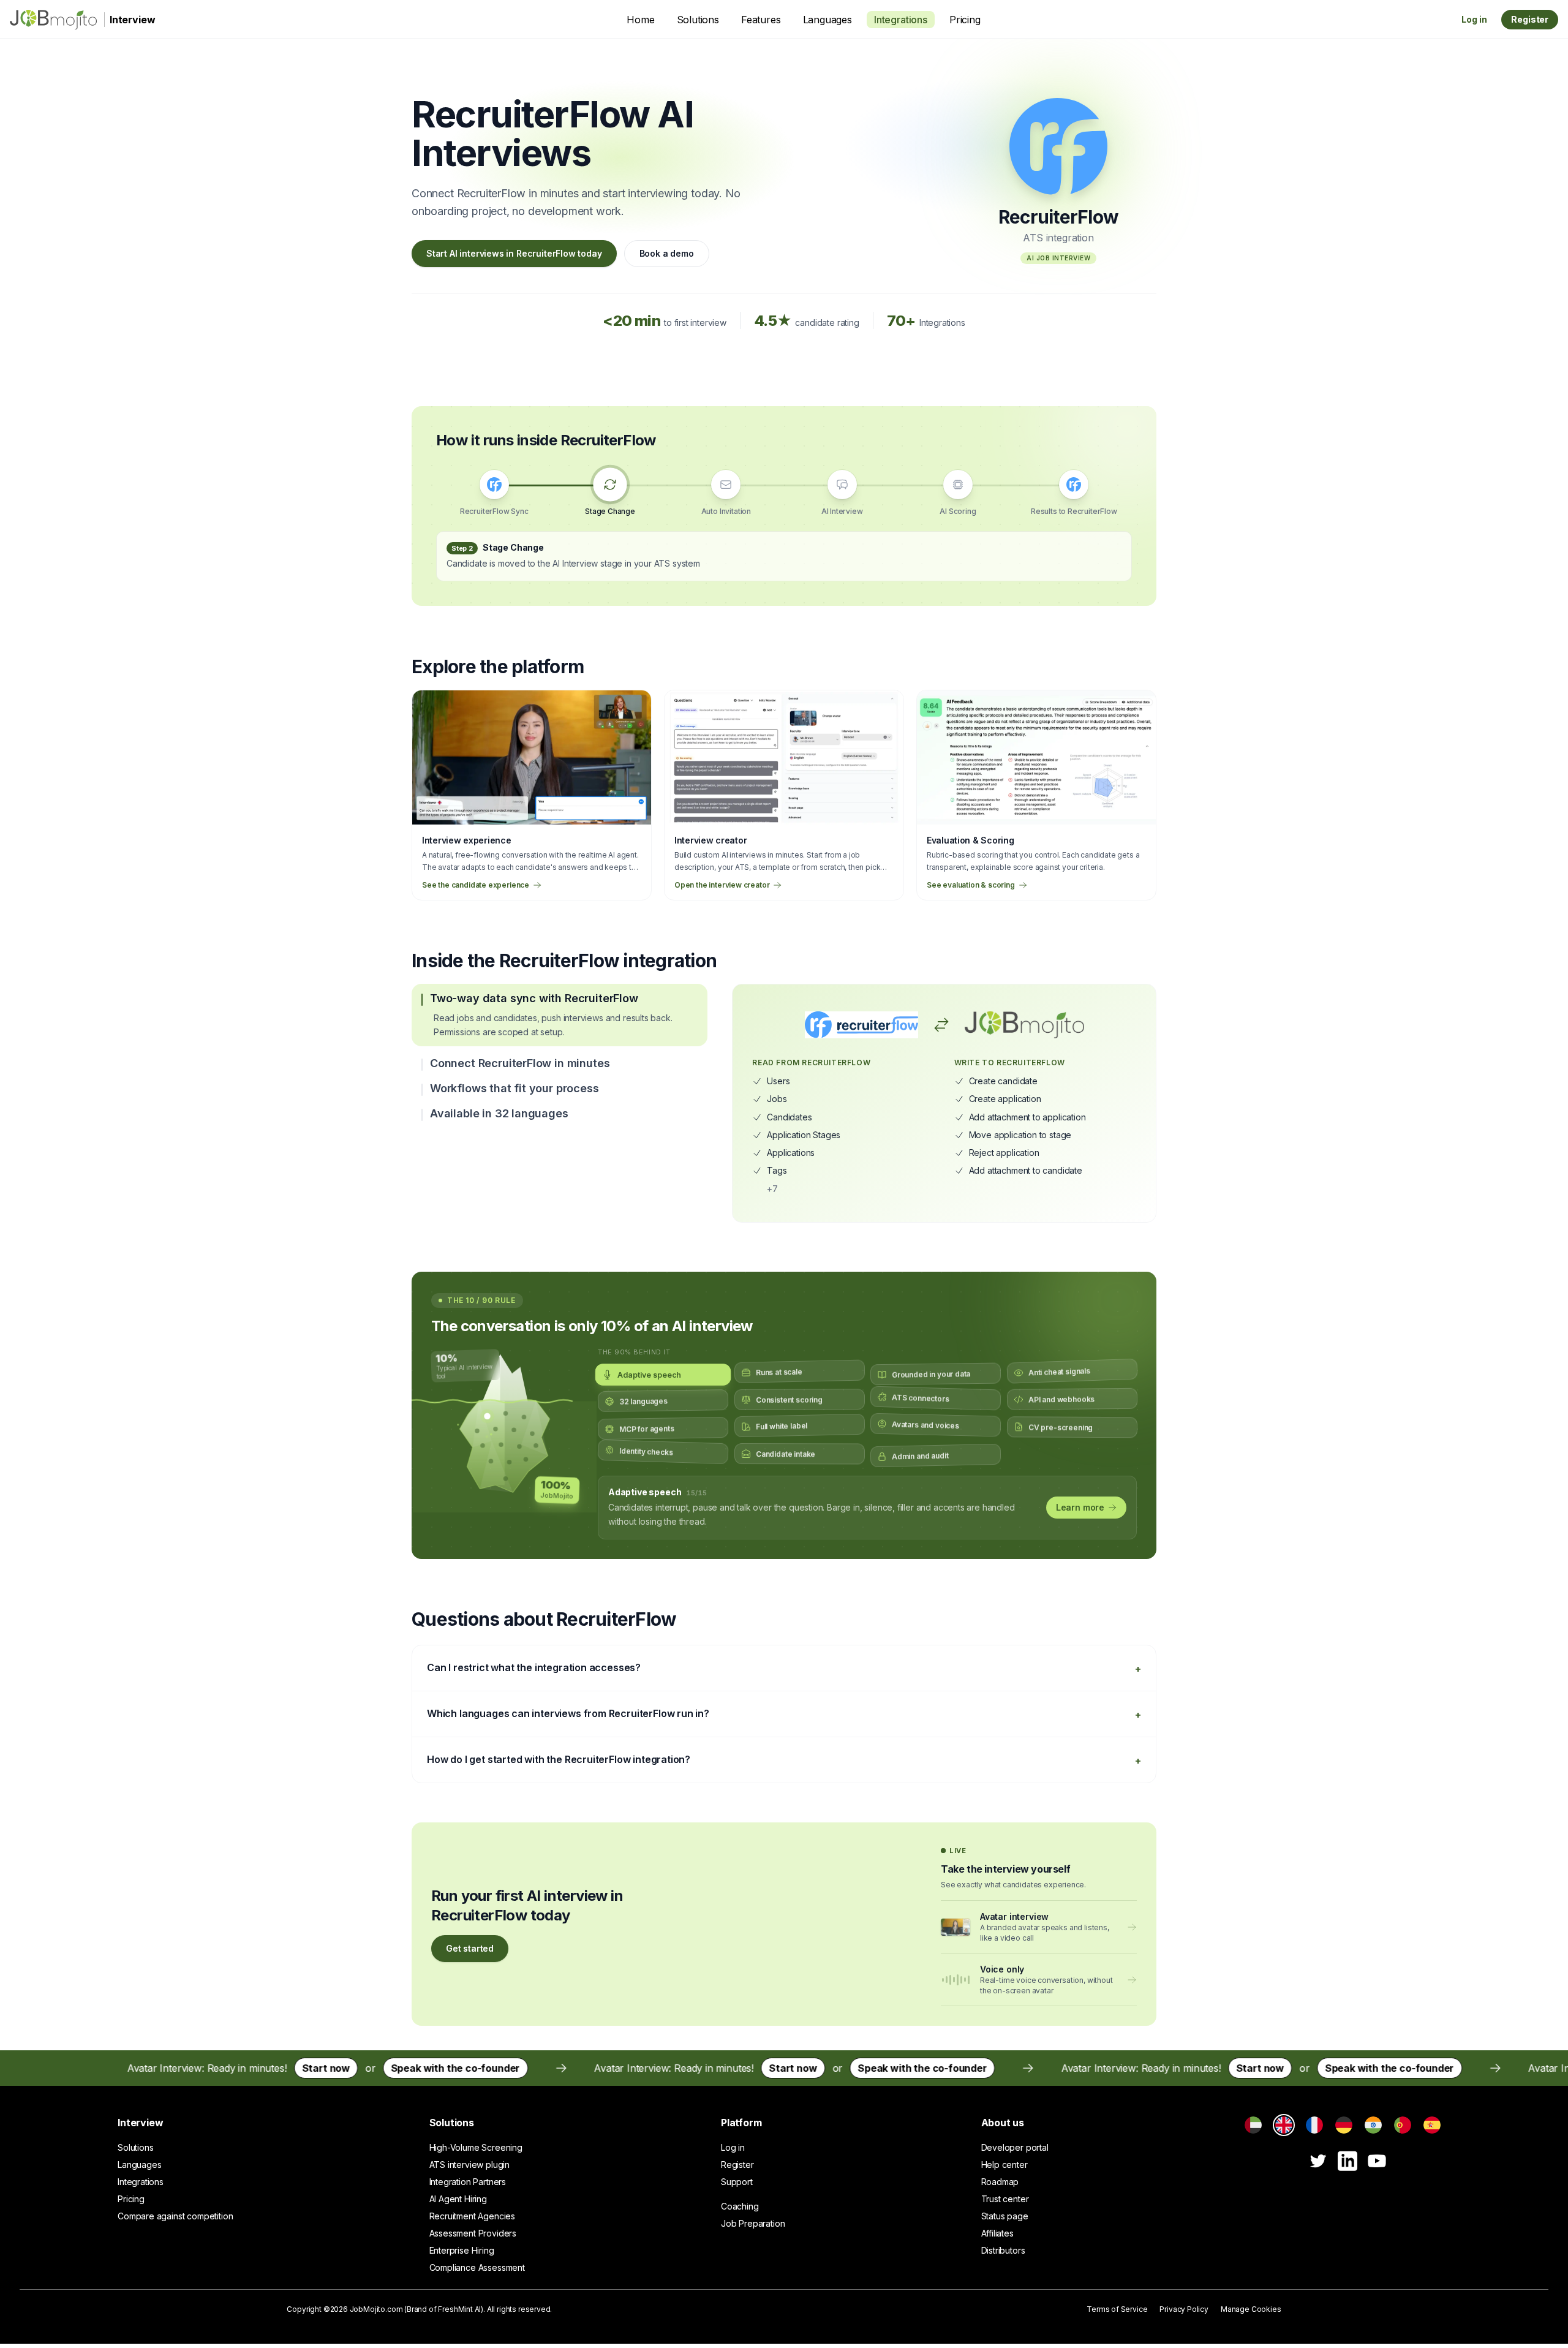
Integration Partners (468, 2182)
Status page (1005, 2216)
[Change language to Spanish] (1432, 2125)
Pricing (965, 20)
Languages (827, 20)
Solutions (698, 20)
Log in (1474, 19)
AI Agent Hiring (458, 2199)
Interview (140, 2123)
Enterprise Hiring (462, 2250)
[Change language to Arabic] (1253, 2125)
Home (640, 20)
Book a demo (667, 253)
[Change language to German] (1344, 2125)
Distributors (1003, 2250)
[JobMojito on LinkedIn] (1347, 2161)
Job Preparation (753, 2223)
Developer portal (1015, 2147)
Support (737, 2182)
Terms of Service (1117, 2309)
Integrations (901, 20)
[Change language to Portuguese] (1403, 2125)
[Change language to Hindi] (1373, 2125)
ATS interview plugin (469, 2165)
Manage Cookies (1251, 2309)
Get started (470, 1948)
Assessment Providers (473, 2233)
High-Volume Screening (476, 2147)
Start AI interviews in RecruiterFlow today (514, 253)
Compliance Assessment (477, 2267)
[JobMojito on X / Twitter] (1318, 2161)
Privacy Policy (1184, 2309)
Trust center (1005, 2199)
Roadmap (1000, 2182)
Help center (1005, 2165)
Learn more (1080, 1507)
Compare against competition (175, 2216)
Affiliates (997, 2233)
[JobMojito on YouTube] (1377, 2161)
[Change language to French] (1314, 2125)
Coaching (740, 2206)
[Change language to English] (1284, 2125)
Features (761, 20)
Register (1530, 19)
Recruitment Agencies (472, 2216)
